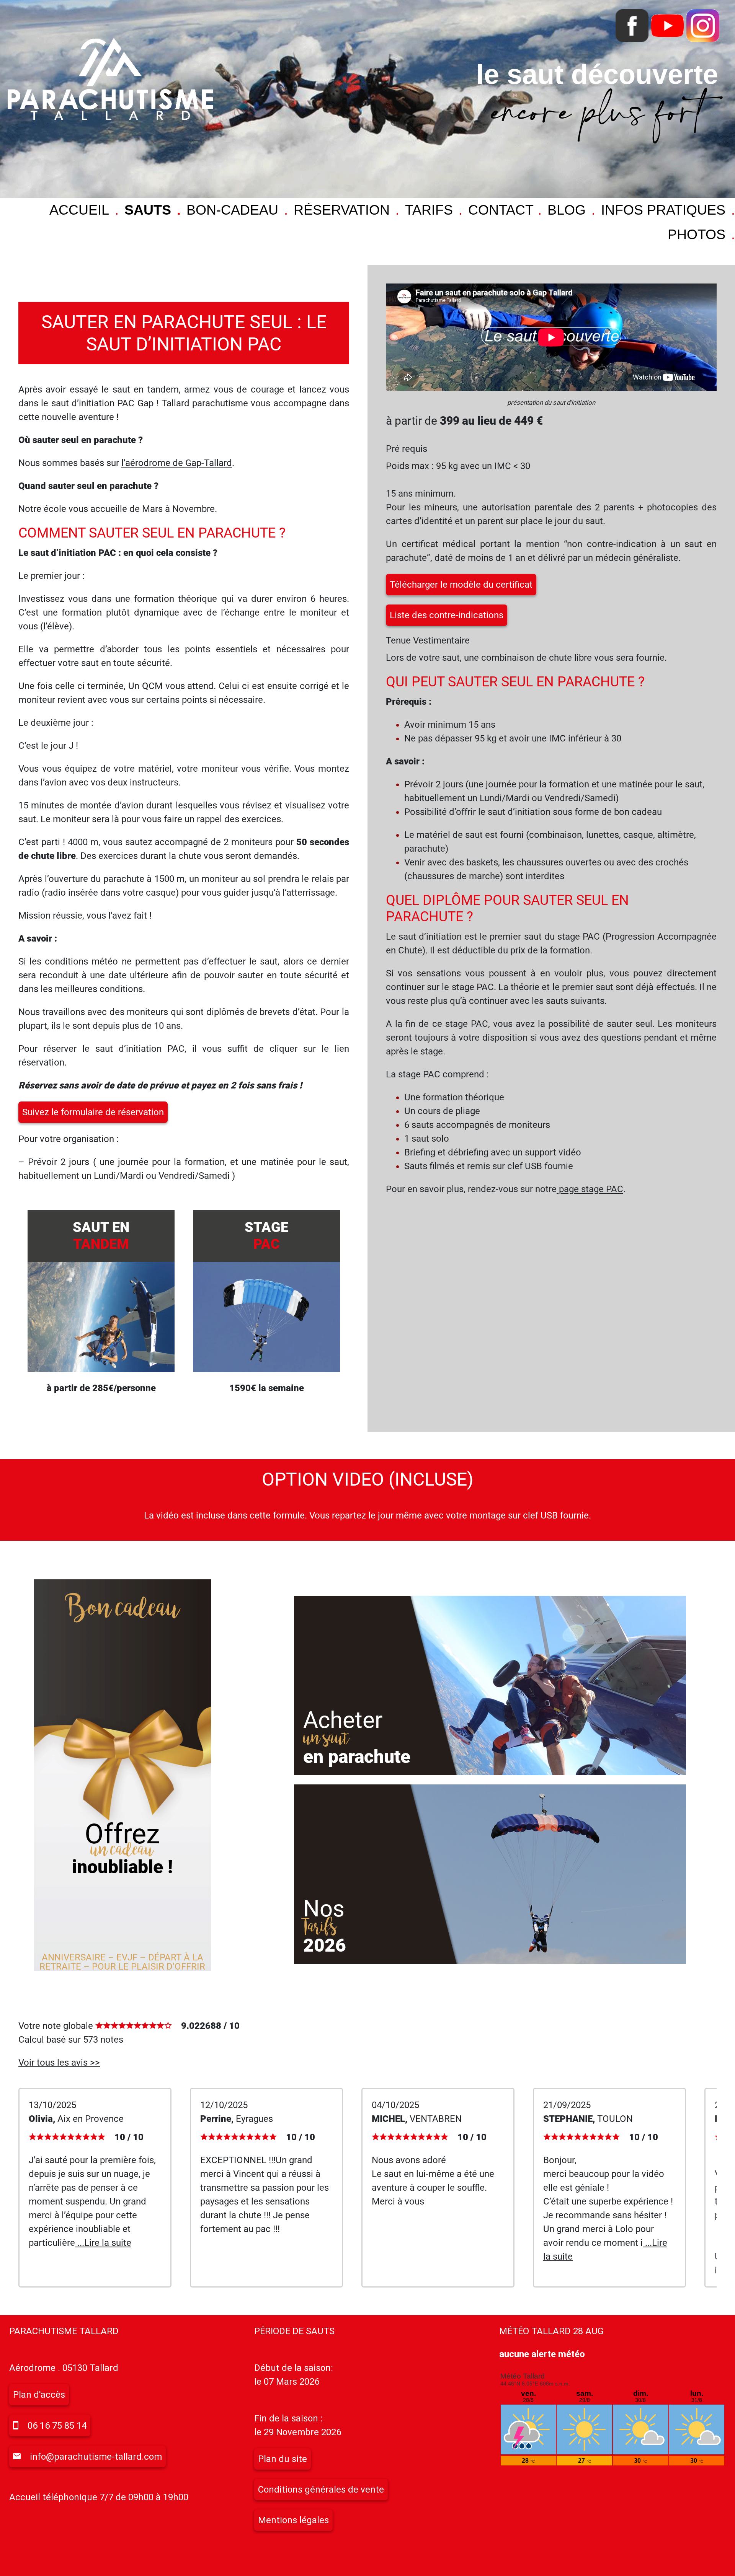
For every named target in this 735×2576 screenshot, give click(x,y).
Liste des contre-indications (447, 615)
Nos (324, 1909)
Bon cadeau (122, 1609)
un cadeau (122, 1850)
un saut (326, 1739)
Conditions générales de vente (321, 2490)
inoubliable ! (122, 1867)
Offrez (122, 1834)
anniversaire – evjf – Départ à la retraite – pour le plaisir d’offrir (122, 1962)
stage (266, 1236)
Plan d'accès (39, 2395)
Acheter (343, 1720)
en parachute (357, 1757)
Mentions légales (293, 2520)
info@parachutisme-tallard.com (96, 2457)
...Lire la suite (103, 2243)
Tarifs (320, 1927)
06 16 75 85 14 (57, 2426)
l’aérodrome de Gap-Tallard (177, 463)
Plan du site (283, 2459)
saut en (101, 1236)
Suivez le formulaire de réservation (93, 1112)
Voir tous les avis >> (59, 2063)
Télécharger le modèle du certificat (461, 585)
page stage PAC (590, 1189)
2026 (325, 1945)
